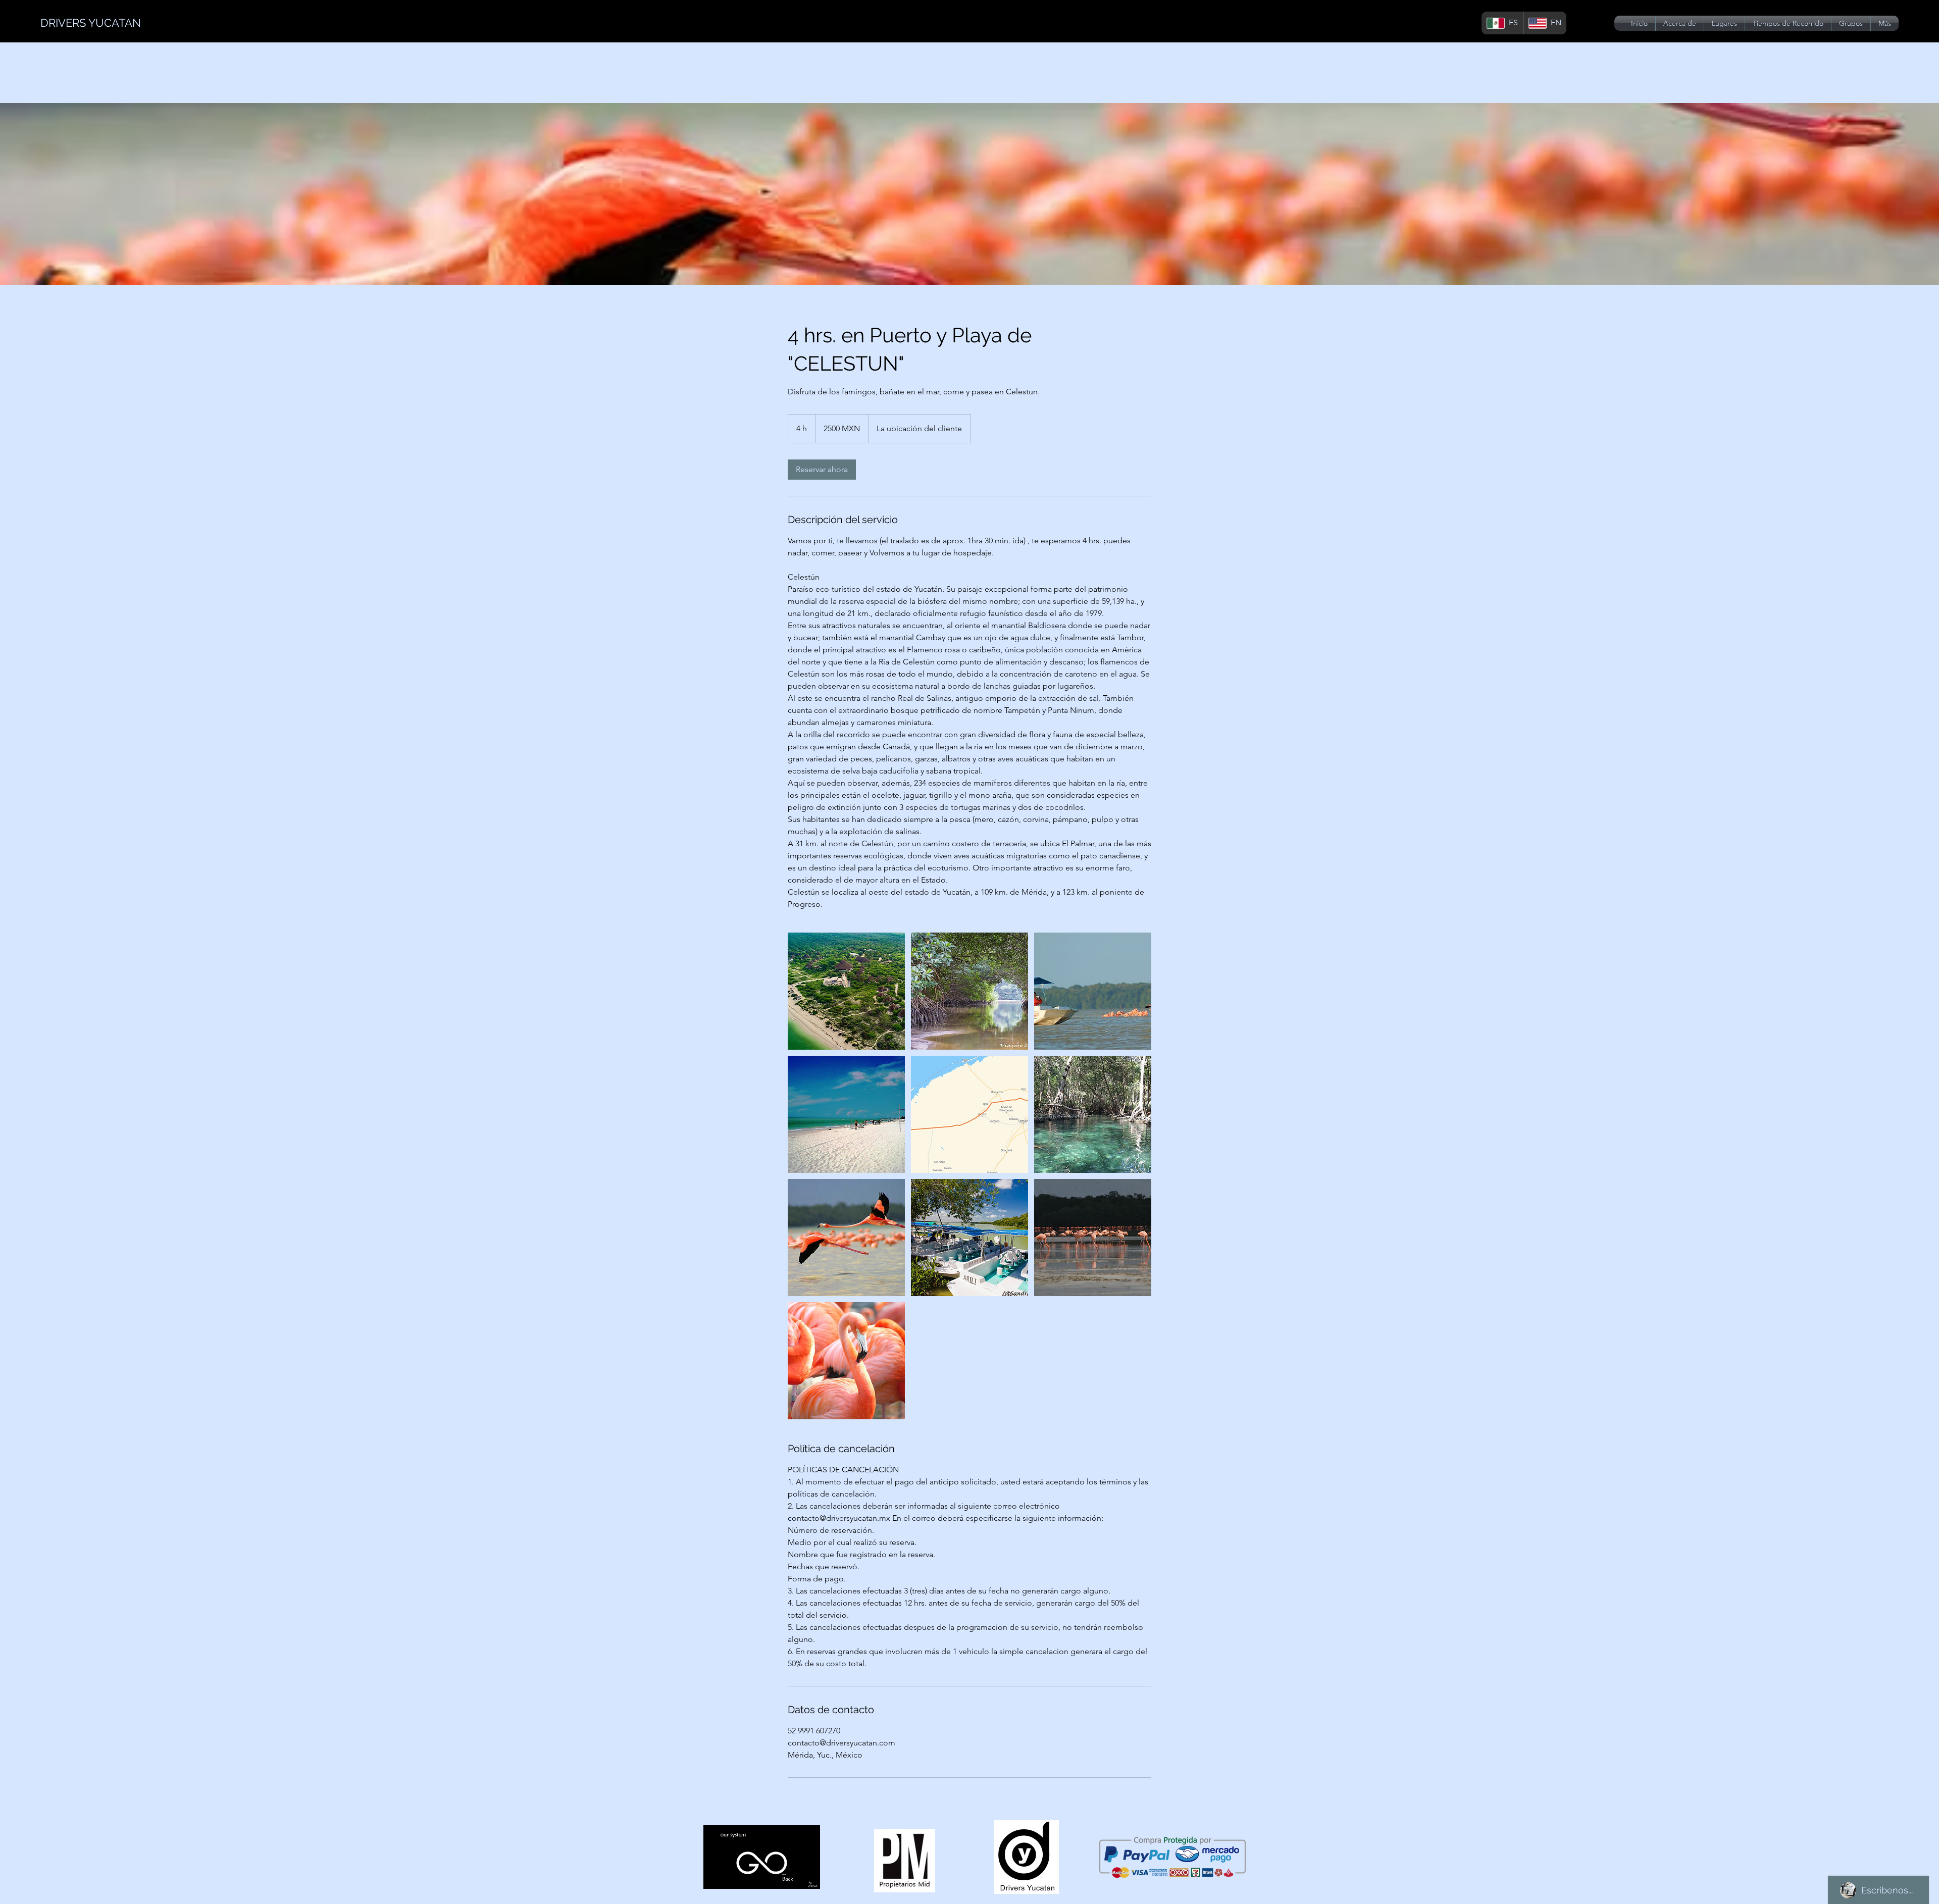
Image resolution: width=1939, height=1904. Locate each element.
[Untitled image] (846, 991)
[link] (822, 470)
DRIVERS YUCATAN (91, 23)
